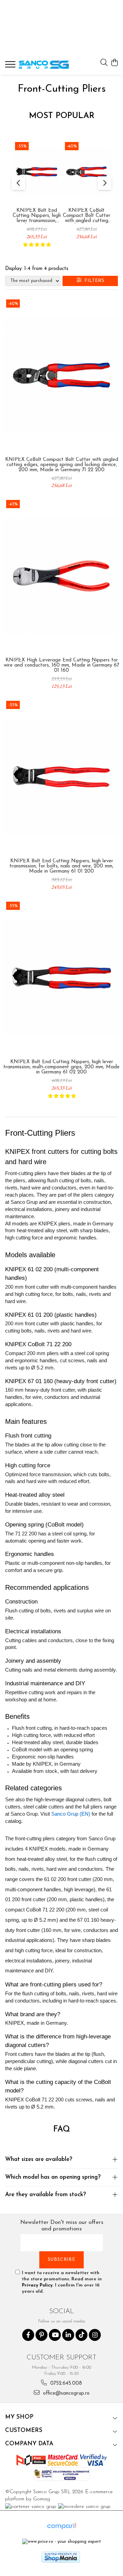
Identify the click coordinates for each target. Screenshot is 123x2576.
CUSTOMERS (24, 2430)
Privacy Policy (37, 2285)
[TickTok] (81, 2335)
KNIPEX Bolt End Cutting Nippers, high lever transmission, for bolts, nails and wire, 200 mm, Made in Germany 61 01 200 (61, 866)
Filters (93, 281)
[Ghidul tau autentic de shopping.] (61, 2526)
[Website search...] (104, 63)
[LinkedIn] (68, 2335)
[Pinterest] (42, 2335)
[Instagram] (95, 2335)
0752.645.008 (65, 2384)
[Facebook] (28, 2335)
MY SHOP (19, 2417)
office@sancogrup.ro (65, 2393)
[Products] (11, 66)
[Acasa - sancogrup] (44, 65)
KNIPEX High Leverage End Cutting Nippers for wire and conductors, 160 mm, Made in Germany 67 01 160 (61, 665)
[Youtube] (55, 2335)
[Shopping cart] (114, 63)
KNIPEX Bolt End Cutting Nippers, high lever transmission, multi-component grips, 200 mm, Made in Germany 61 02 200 (37, 216)
